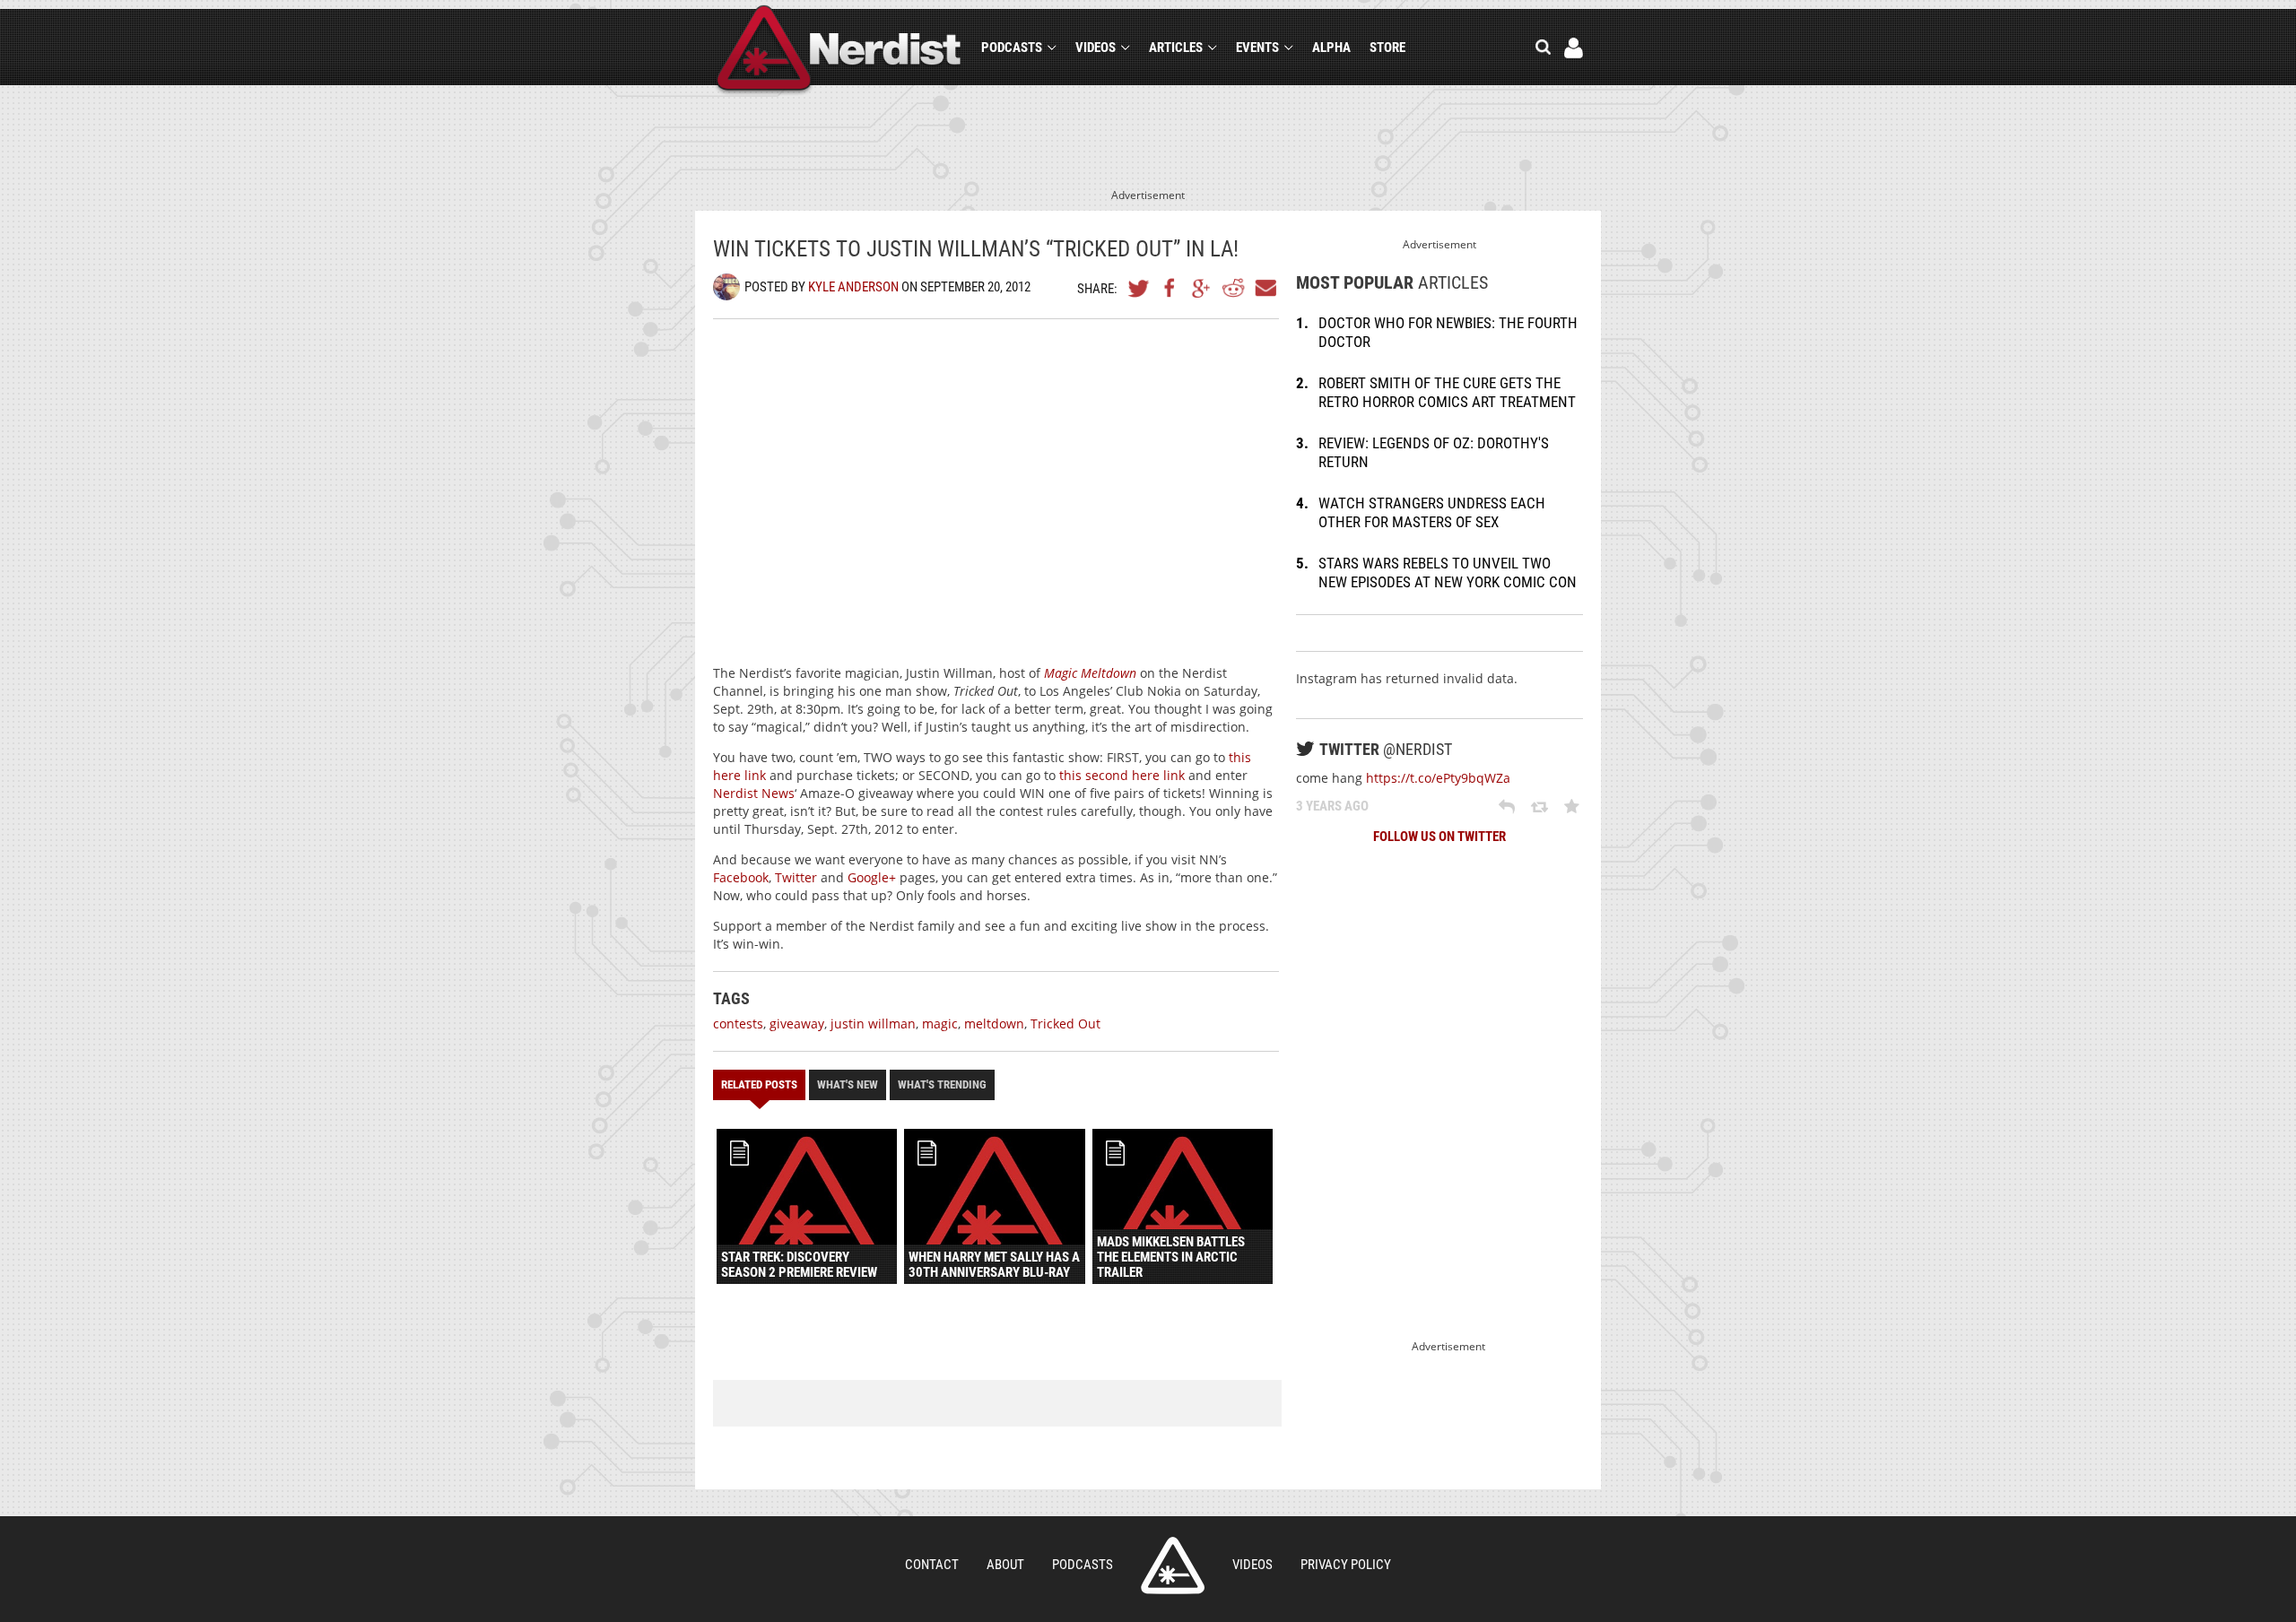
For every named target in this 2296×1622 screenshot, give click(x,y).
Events (1257, 48)
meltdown (994, 1024)
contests (738, 1024)
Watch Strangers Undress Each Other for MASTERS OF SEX (1432, 512)
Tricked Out (1065, 1024)
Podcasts (1012, 48)
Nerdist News (754, 793)
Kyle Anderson (853, 287)
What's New (848, 1084)
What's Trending (942, 1084)
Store (1387, 48)
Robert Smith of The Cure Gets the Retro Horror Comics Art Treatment (1447, 392)
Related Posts (759, 1084)
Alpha (1331, 48)
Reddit (1233, 288)
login (1574, 48)
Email (1265, 288)
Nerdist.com (1173, 1566)
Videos (1096, 48)
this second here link (1122, 775)
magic (940, 1024)
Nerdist (839, 51)
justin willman (873, 1024)
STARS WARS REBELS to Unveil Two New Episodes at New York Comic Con (1448, 572)
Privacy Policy (1346, 1565)
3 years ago (1332, 806)
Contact (932, 1565)
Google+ (1202, 288)
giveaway (797, 1024)
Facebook (1170, 288)
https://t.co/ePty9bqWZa (1438, 778)
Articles (1176, 48)
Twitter (1139, 288)
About (1005, 1565)
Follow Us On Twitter (1439, 837)
